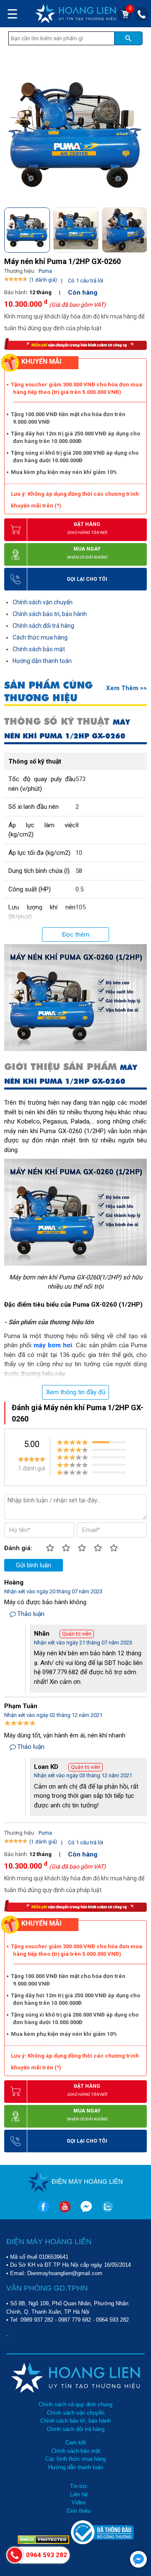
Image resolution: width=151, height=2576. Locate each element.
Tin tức (79, 2486)
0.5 (79, 889)
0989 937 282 (37, 2320)
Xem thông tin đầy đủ (76, 1392)
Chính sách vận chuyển (43, 602)
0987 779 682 (75, 2320)
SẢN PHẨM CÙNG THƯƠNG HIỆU (48, 691)
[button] (140, 229)
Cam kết (76, 2443)
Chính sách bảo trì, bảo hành (50, 614)
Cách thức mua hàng (40, 637)
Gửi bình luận (34, 1565)
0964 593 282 (112, 2320)
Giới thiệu (79, 2511)
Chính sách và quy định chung (75, 2404)
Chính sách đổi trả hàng (43, 626)
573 (81, 779)
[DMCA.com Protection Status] (44, 2542)
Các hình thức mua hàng (75, 2459)
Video (79, 2502)
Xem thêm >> (126, 688)
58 (79, 871)
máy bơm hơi (53, 1345)
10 (79, 853)
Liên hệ (79, 2494)
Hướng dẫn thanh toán (42, 661)
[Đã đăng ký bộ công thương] (102, 2542)
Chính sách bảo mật (39, 649)
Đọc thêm (76, 935)
